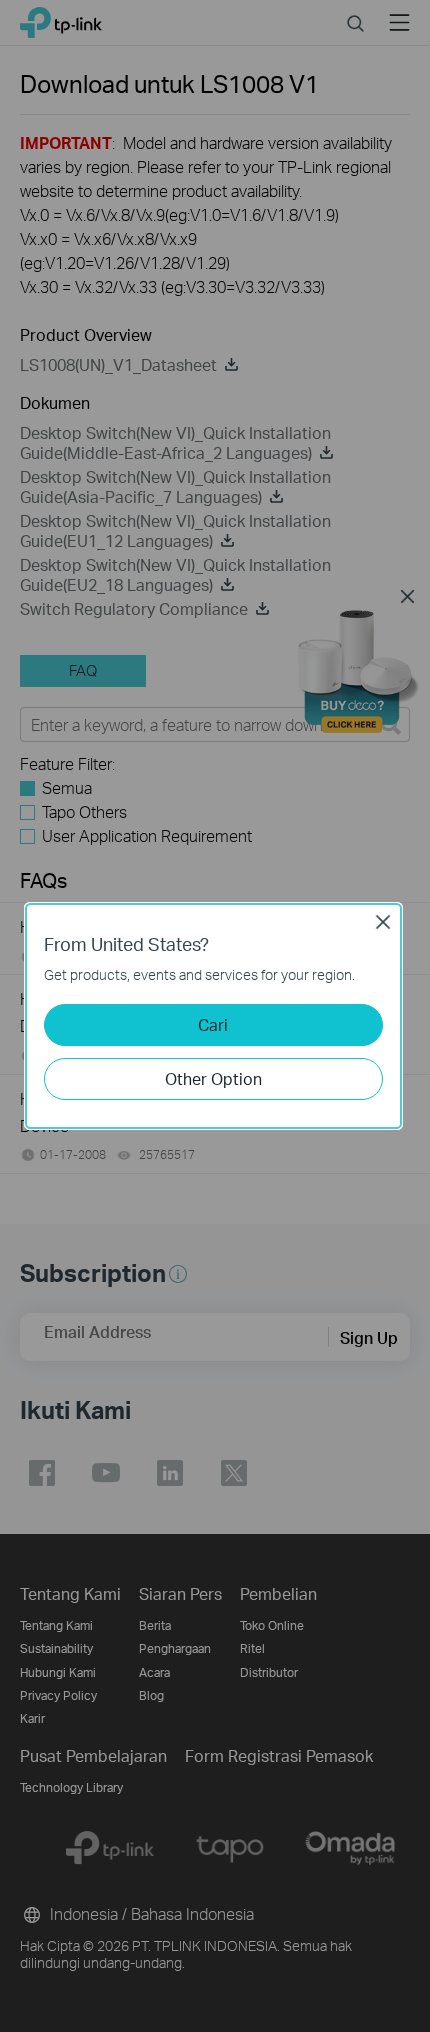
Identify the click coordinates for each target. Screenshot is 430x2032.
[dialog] (215, 1016)
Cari (213, 1024)
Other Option (213, 1078)
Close (383, 922)
